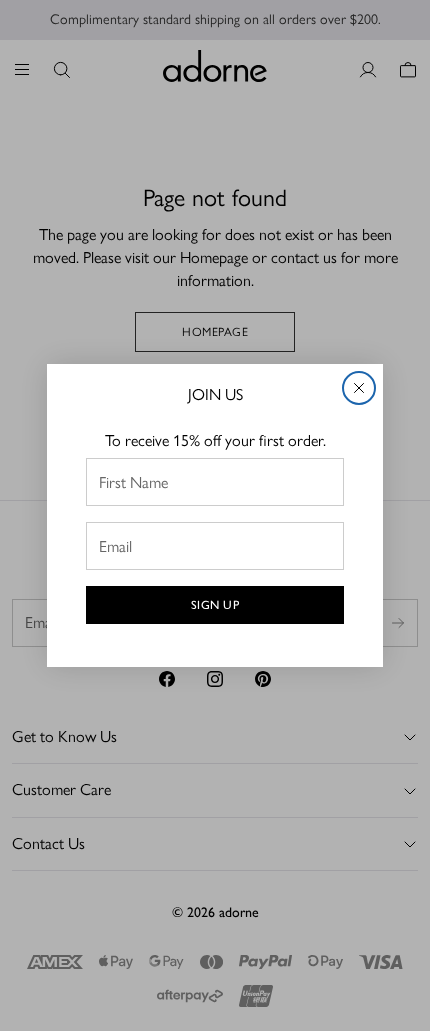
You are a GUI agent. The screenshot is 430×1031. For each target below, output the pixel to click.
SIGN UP (215, 605)
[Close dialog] (359, 388)
